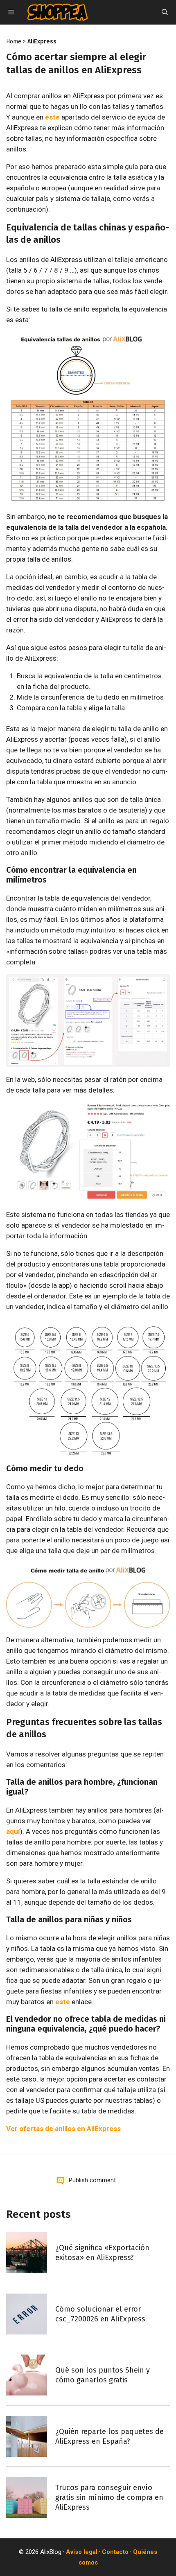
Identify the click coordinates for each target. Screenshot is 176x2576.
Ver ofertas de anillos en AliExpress (63, 2129)
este (52, 117)
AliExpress (42, 42)
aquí (13, 1831)
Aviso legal (82, 2552)
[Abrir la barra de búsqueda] (165, 12)
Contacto (115, 2552)
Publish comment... (94, 2180)
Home (14, 42)
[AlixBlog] (58, 12)
